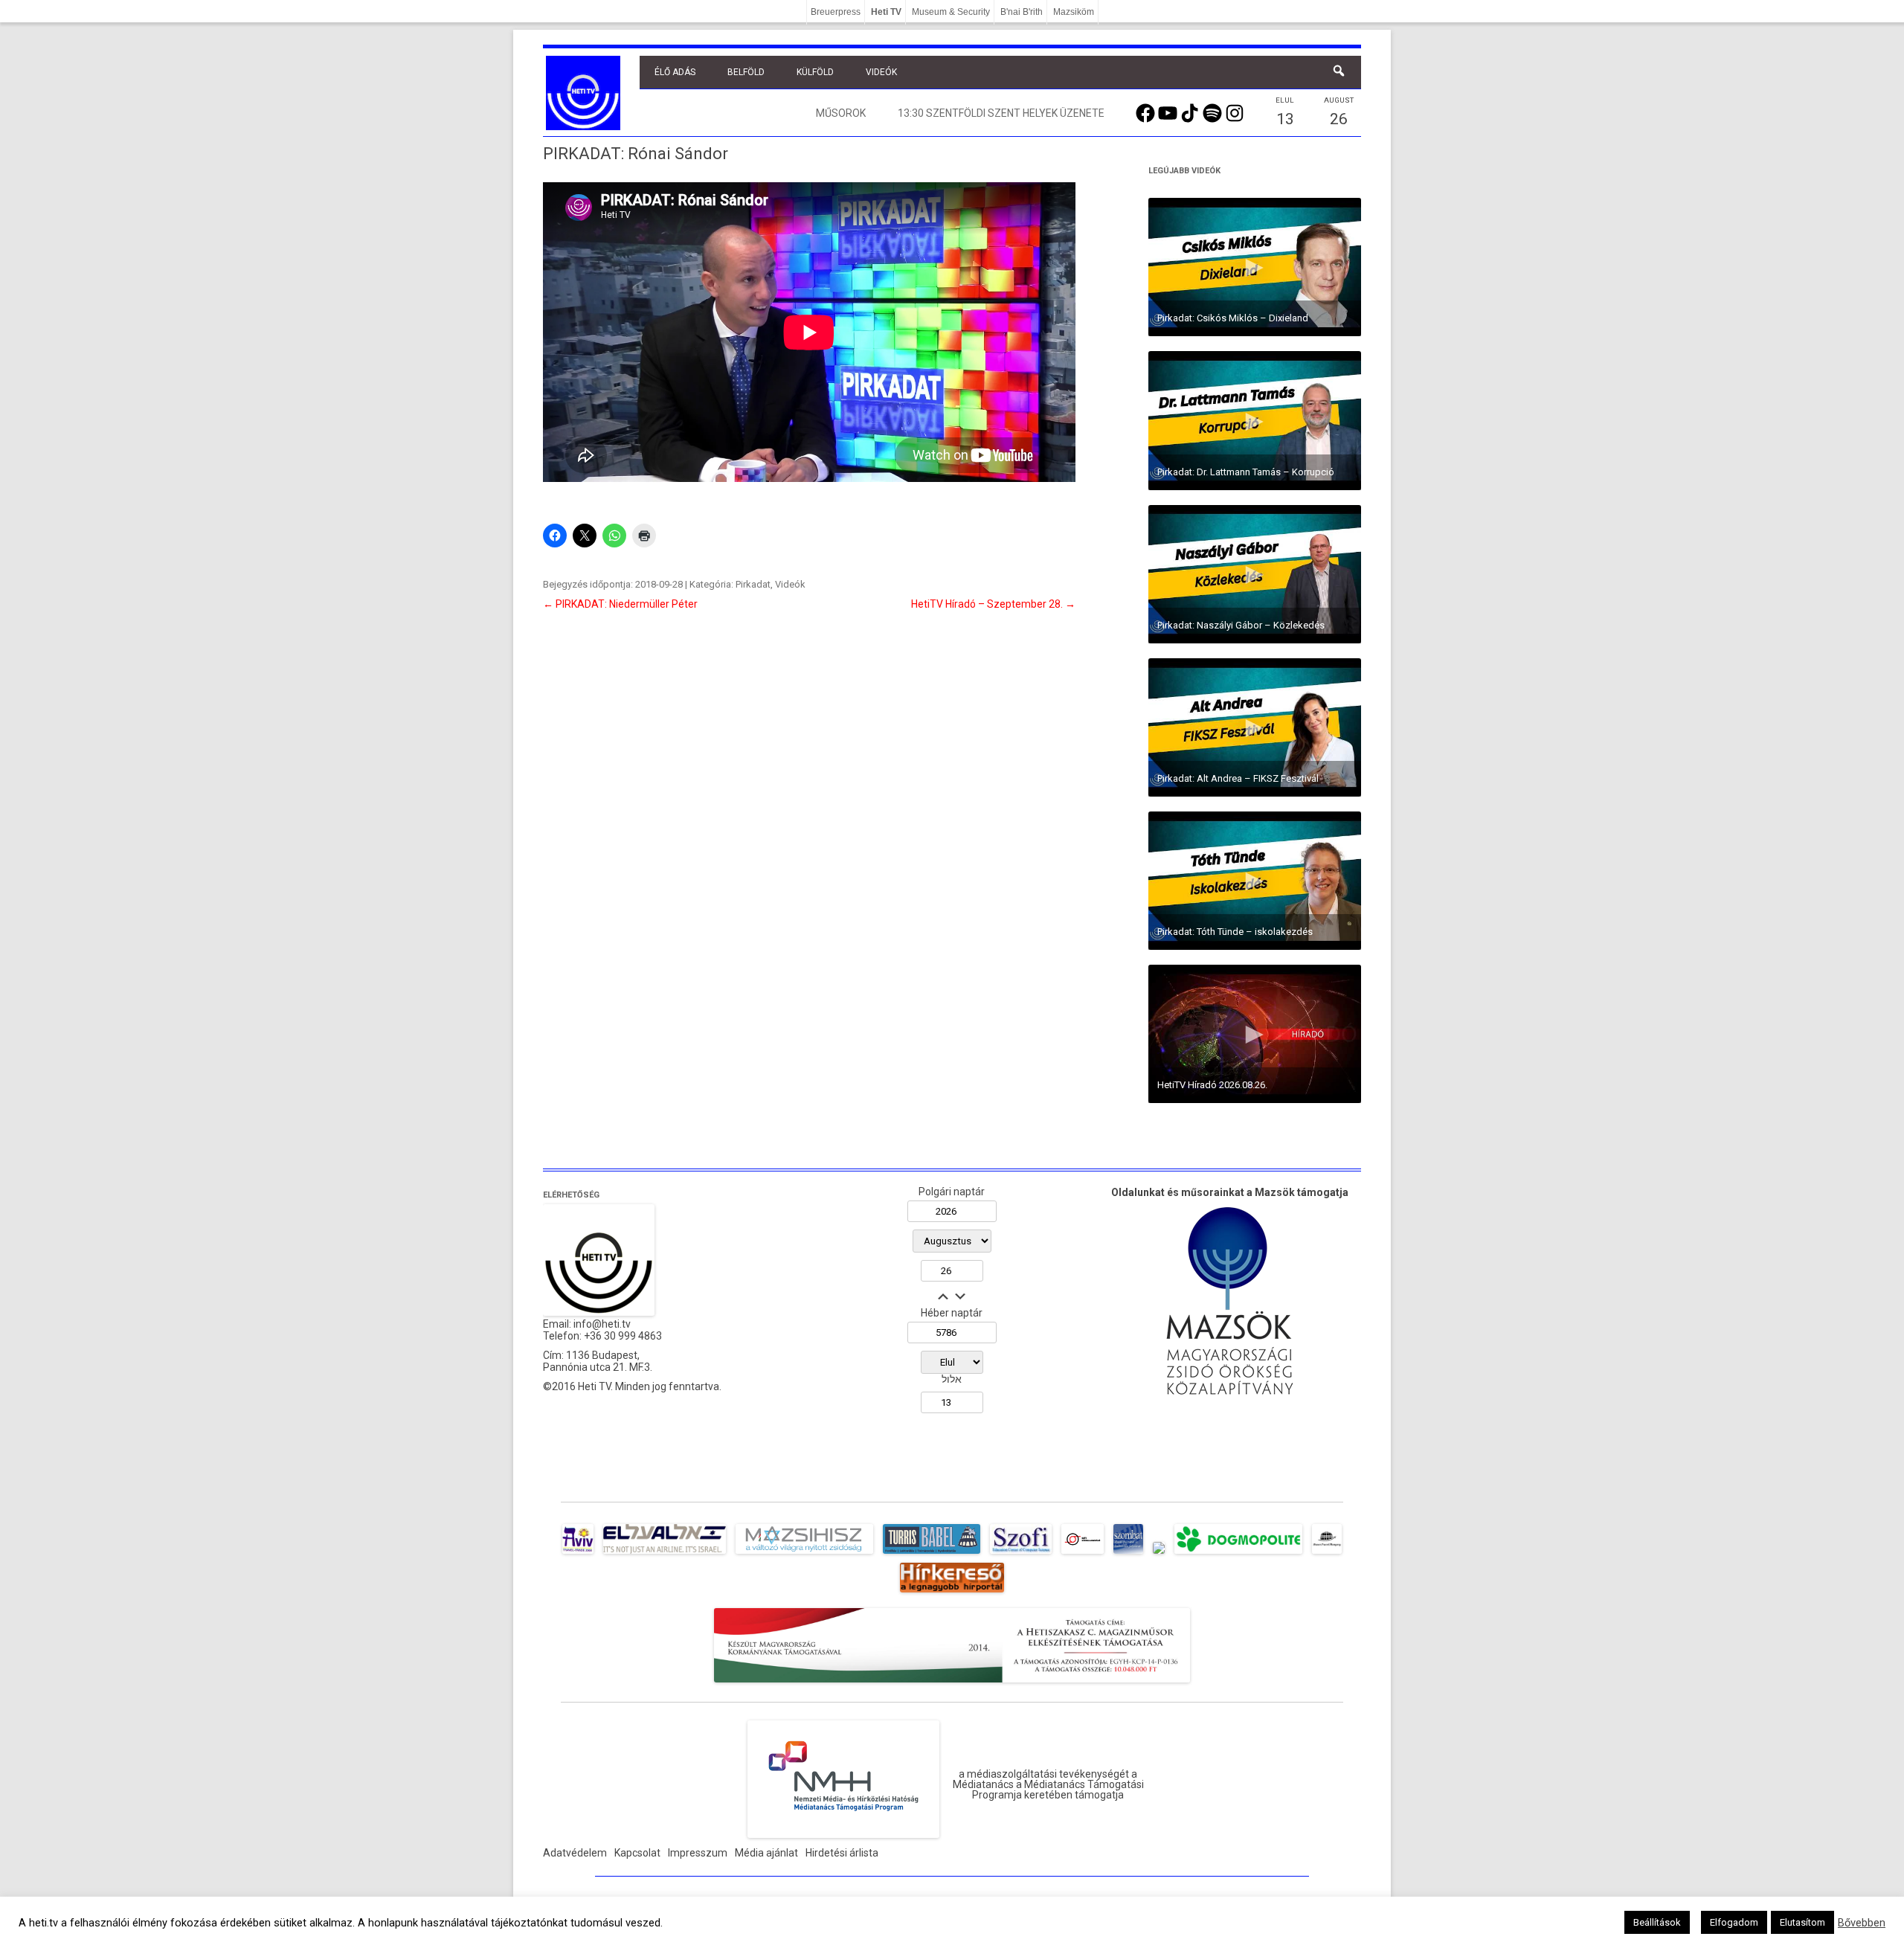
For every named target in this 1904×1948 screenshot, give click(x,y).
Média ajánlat (766, 1853)
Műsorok (841, 113)
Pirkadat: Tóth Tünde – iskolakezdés (1235, 932)
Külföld (815, 72)
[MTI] (1083, 1554)
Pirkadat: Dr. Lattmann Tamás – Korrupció (1246, 472)
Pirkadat (753, 584)
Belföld (746, 72)
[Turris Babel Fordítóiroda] (932, 1554)
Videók (881, 72)
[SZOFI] (1021, 1554)
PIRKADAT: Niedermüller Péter (620, 604)
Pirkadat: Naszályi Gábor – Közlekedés (1241, 625)
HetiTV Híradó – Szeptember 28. (993, 604)
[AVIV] (578, 1554)
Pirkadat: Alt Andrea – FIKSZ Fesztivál (1238, 778)
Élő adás (675, 72)
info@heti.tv (602, 1324)
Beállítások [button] (1657, 1922)
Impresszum (698, 1853)
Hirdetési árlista (842, 1853)
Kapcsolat (637, 1853)
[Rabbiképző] (1159, 1554)
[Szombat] (1128, 1554)
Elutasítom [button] (1802, 1922)
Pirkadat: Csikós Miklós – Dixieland (1233, 318)
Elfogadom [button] (1734, 1922)
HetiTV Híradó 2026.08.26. (1212, 1085)
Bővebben (1862, 1923)
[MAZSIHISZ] (804, 1554)
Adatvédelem (575, 1853)
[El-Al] (665, 1554)
